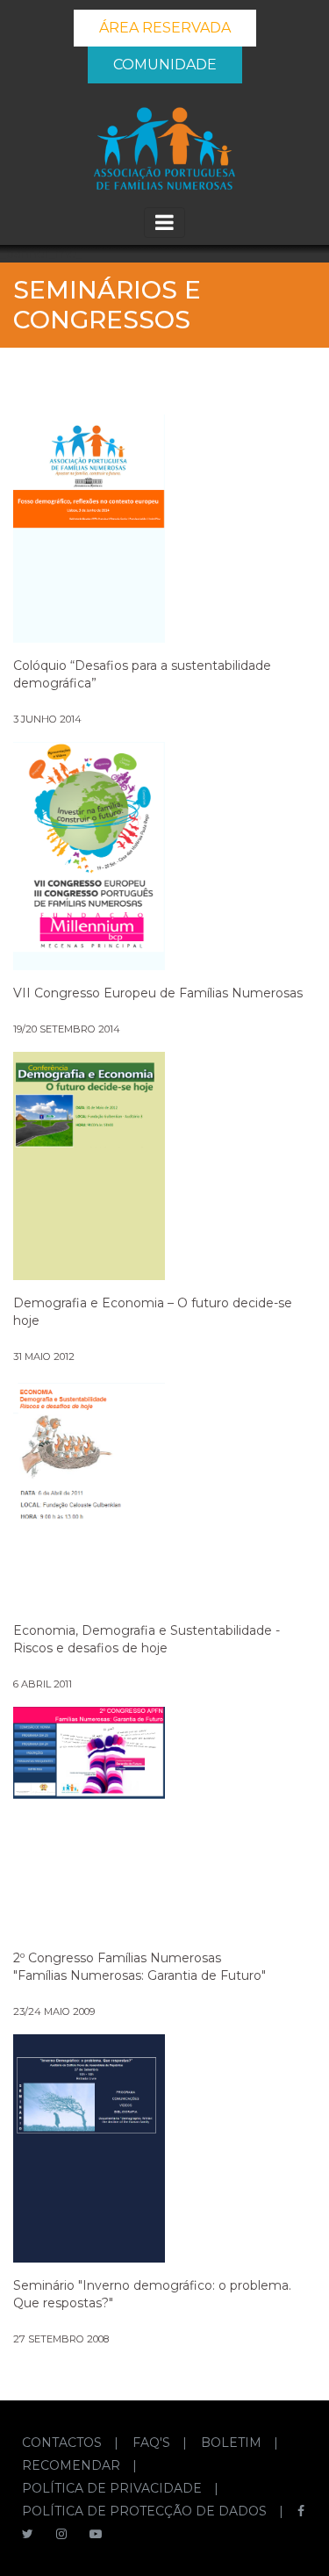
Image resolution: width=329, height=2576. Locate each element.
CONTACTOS (64, 2443)
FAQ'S (153, 2443)
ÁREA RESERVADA (165, 28)
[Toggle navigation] (164, 223)
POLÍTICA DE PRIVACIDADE (114, 2488)
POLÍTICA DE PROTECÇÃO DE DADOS (146, 2511)
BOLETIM (233, 2443)
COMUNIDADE (165, 65)
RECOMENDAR (73, 2465)
